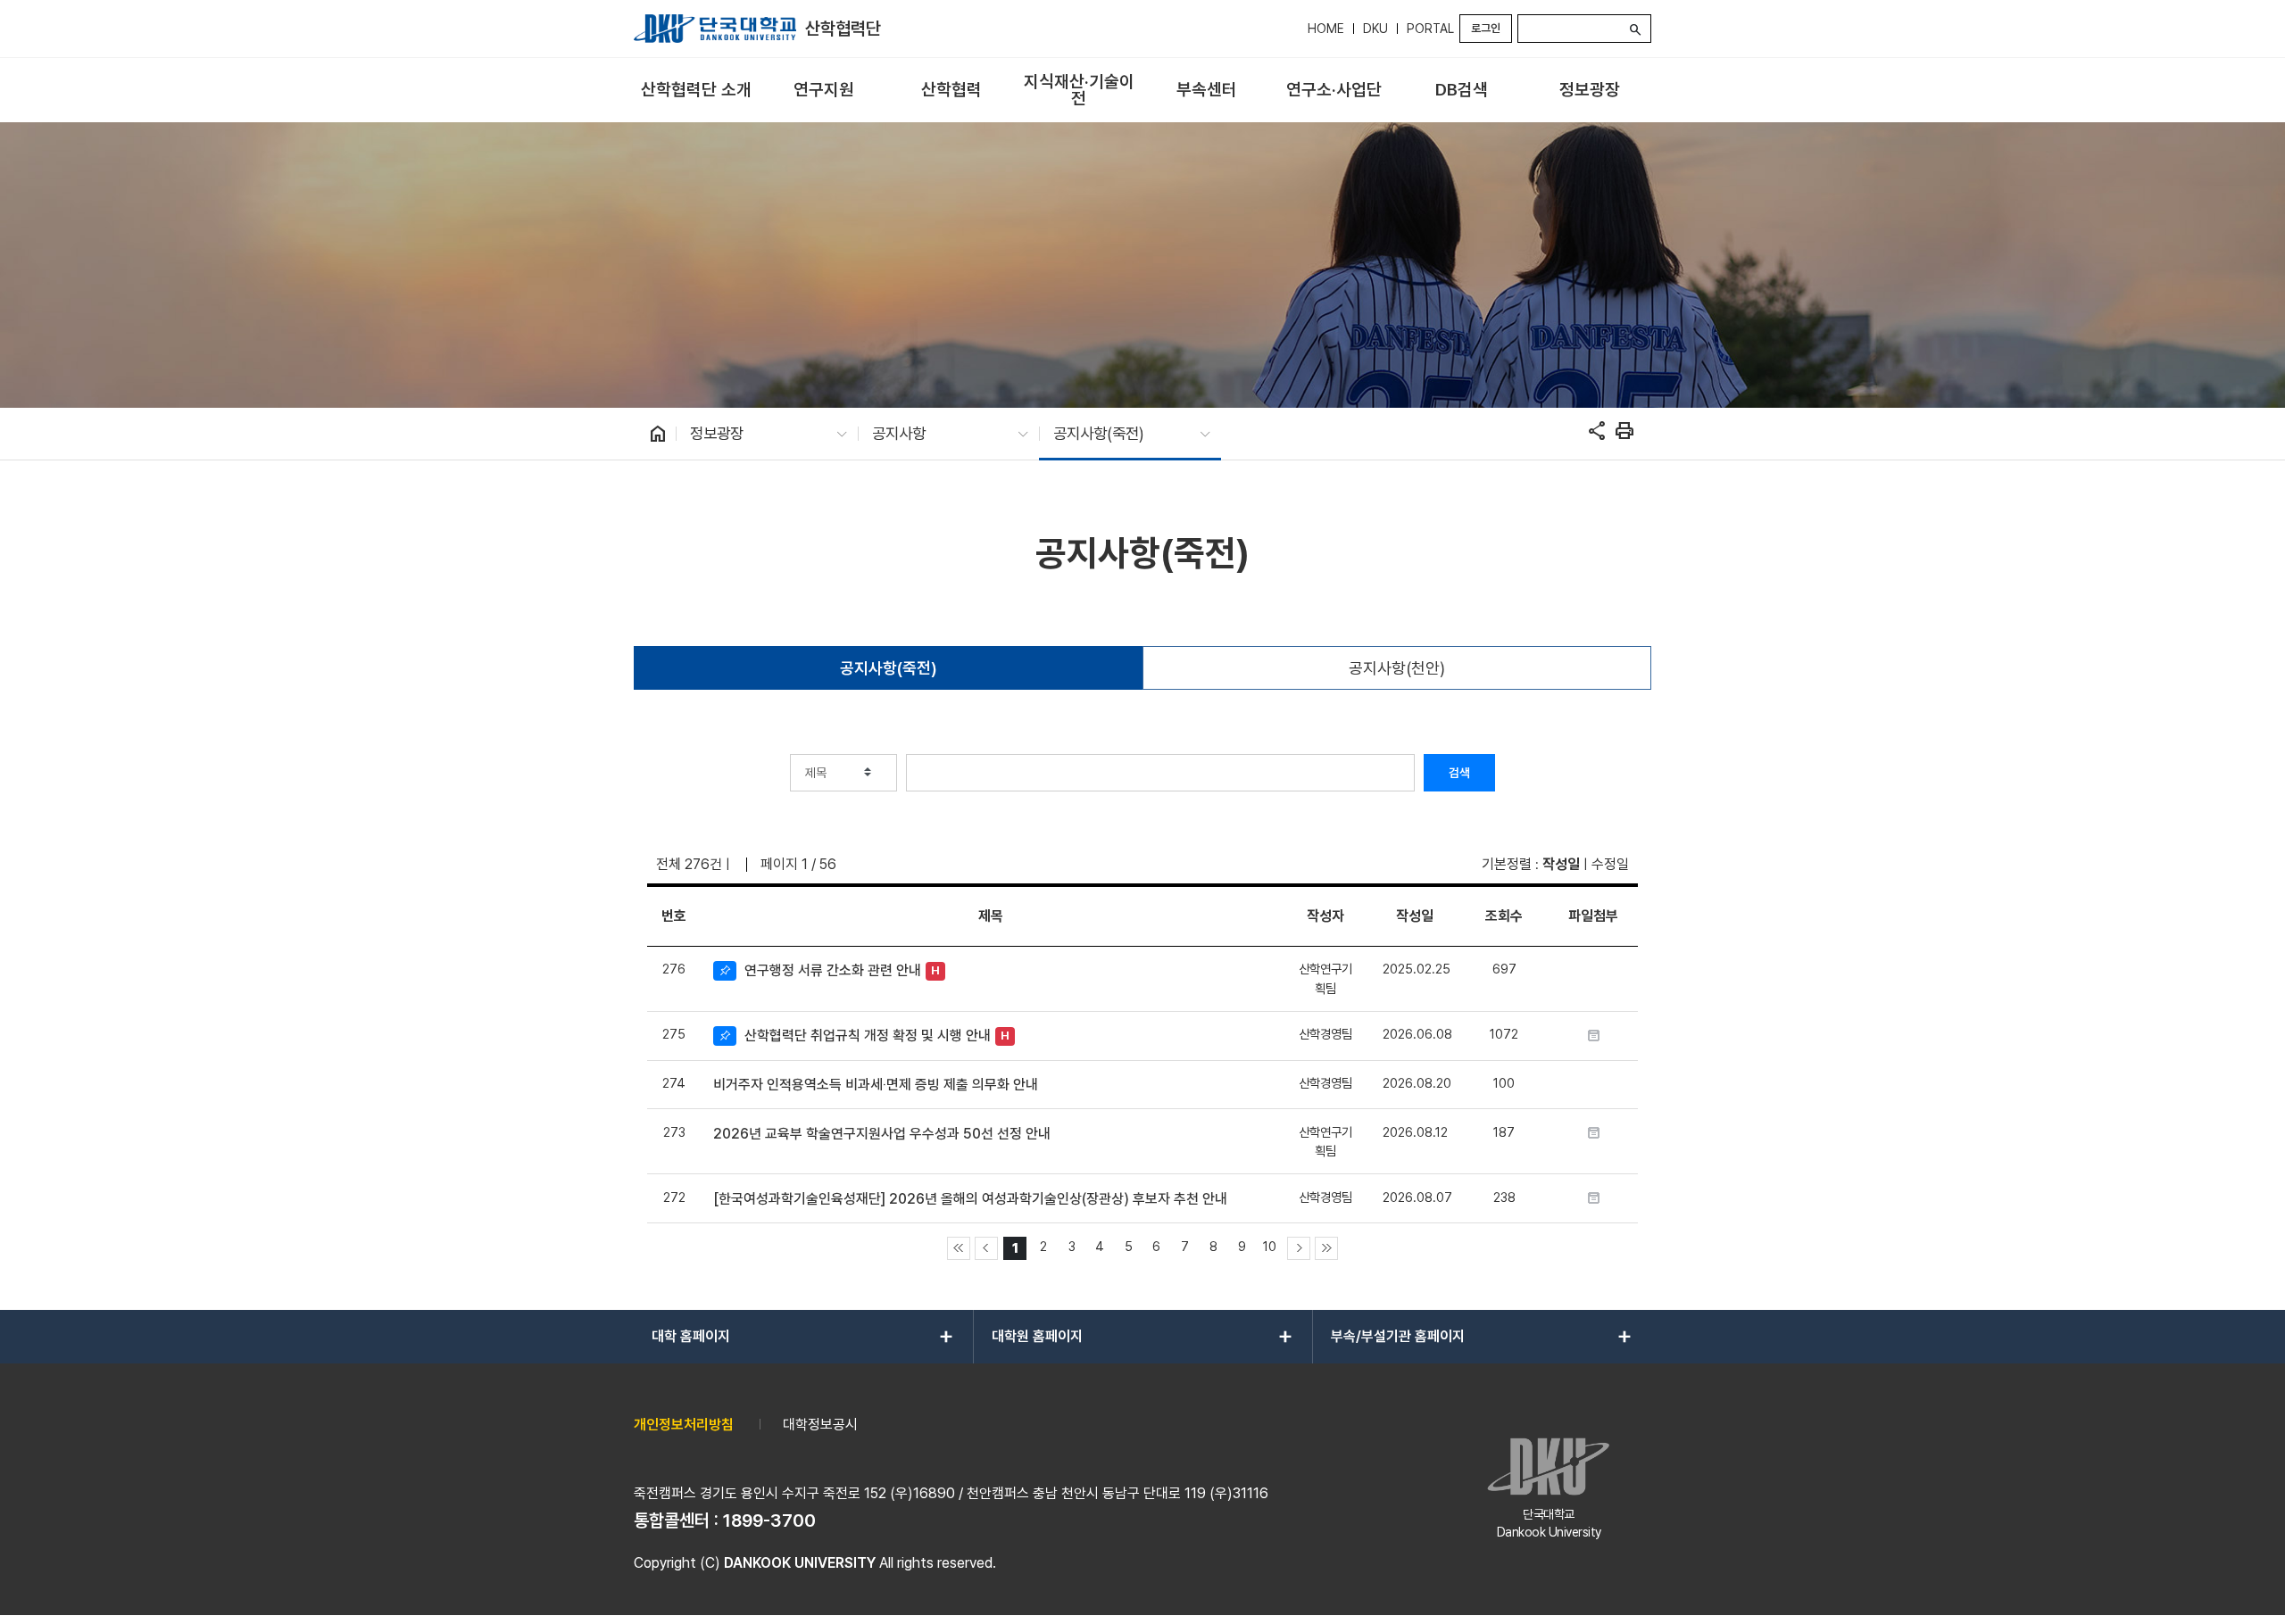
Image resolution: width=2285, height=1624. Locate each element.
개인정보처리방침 (684, 1425)
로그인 (1486, 28)
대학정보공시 (820, 1425)
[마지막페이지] (1326, 1248)
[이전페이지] (986, 1248)
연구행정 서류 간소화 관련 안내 (833, 970)
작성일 (1561, 864)
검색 (1459, 773)
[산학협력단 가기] (715, 29)
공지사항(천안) (1397, 668)
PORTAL (1430, 29)
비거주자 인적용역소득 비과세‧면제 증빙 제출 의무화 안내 (876, 1085)
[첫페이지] (959, 1248)
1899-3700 (769, 1520)
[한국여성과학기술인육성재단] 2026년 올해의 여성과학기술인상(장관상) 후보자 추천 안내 (970, 1199)
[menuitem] (696, 91)
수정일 (1610, 864)
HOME (1326, 29)
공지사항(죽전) (889, 668)
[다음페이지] (1299, 1248)
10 (1270, 1246)
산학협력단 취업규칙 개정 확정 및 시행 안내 (868, 1036)
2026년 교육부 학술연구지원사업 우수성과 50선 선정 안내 (882, 1134)
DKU (1375, 29)
